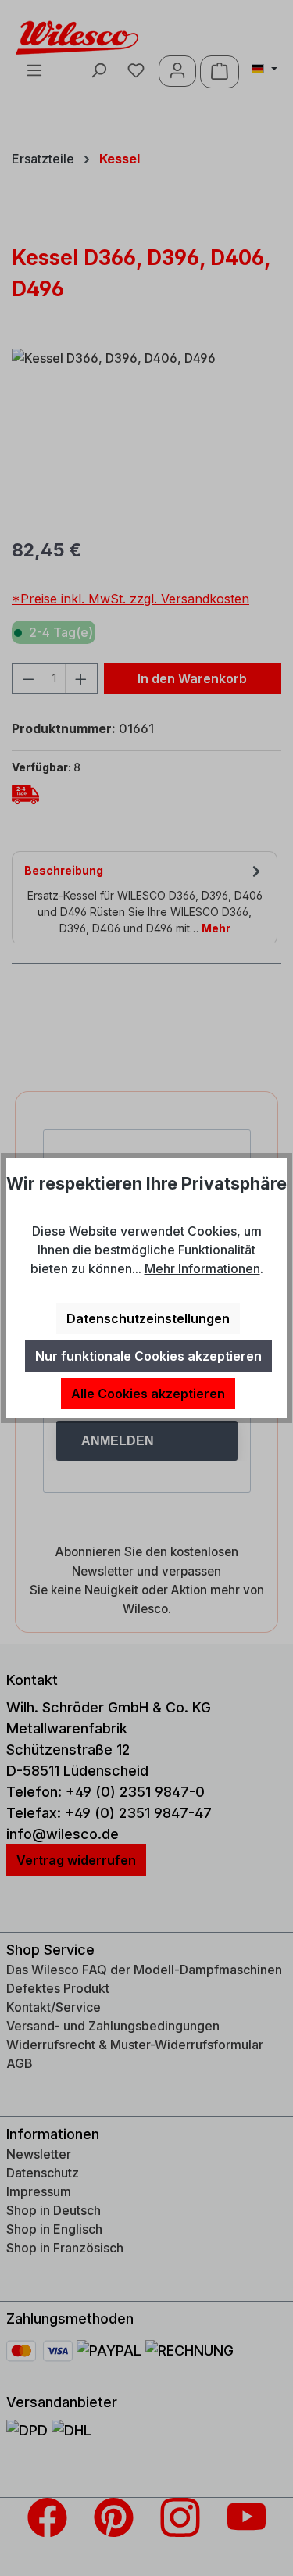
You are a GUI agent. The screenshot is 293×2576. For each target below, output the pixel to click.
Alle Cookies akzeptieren (148, 1394)
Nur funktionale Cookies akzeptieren (148, 1356)
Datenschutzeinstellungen (148, 1318)
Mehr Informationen (202, 1268)
